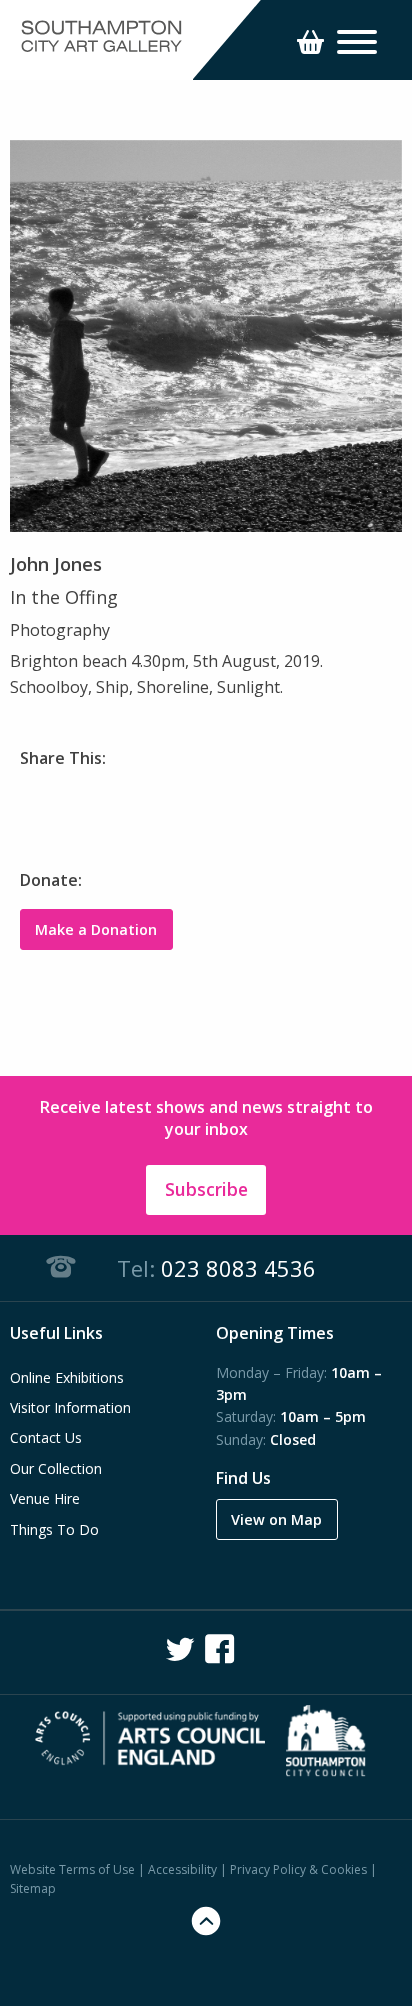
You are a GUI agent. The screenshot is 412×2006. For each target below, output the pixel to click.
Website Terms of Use (72, 1869)
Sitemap (33, 1888)
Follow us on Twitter (180, 1649)
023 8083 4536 (238, 1268)
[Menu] (357, 45)
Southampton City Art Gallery (101, 37)
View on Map (276, 1519)
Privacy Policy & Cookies (298, 1869)
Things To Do (54, 1529)
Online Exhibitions (67, 1377)
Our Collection (56, 1468)
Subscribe (206, 1189)
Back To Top (206, 1921)
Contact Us (46, 1437)
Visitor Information (70, 1407)
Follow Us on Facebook (220, 1649)
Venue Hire (45, 1498)
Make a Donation (96, 929)
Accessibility (182, 1869)
